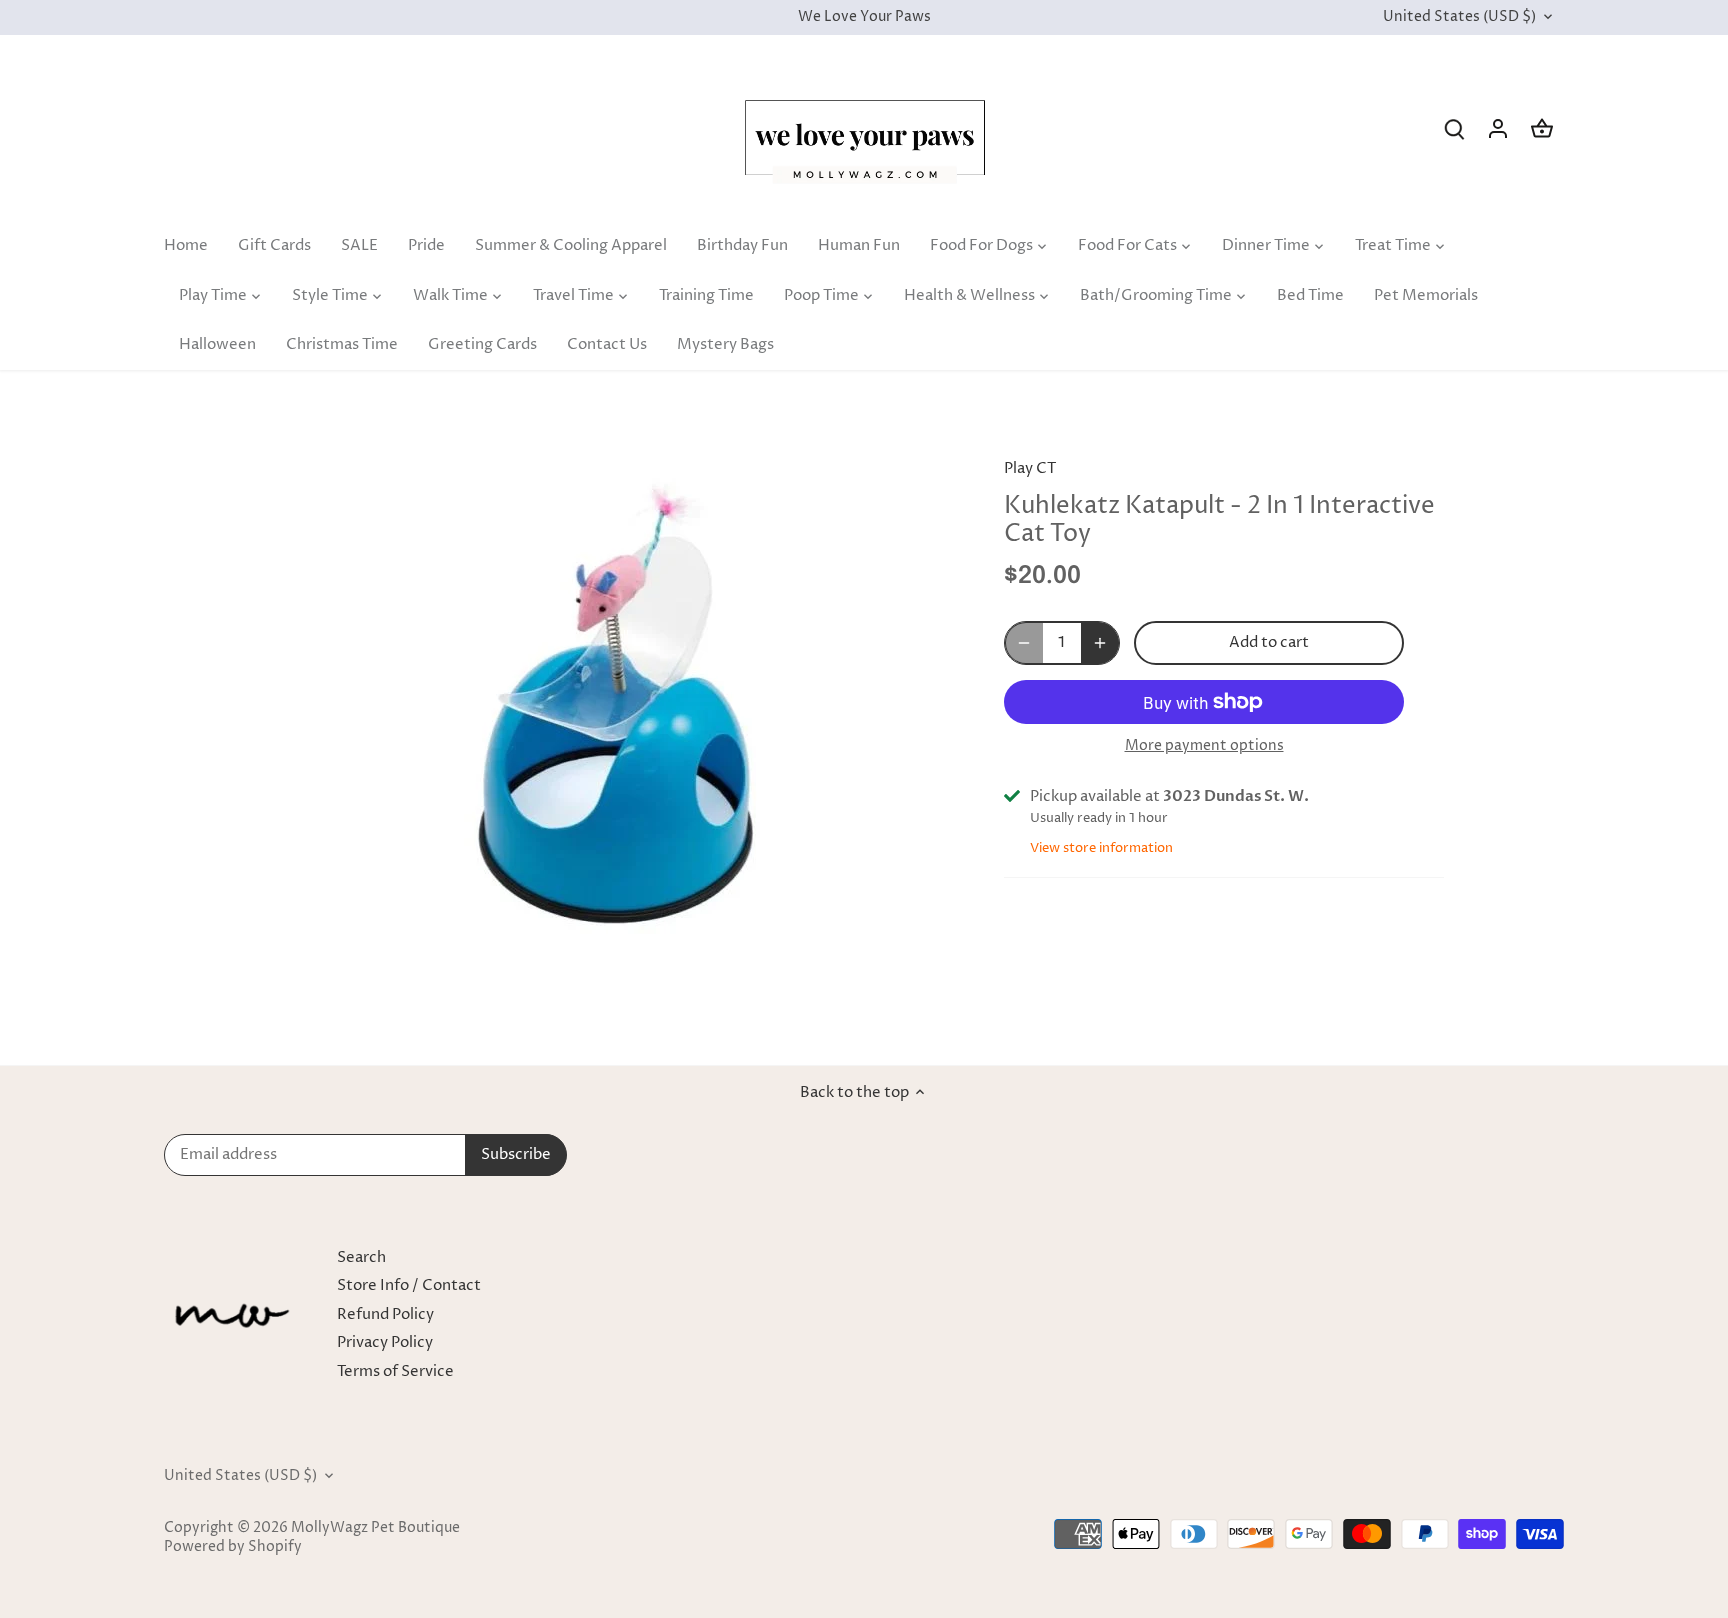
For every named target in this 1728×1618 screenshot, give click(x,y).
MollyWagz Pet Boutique (375, 1528)
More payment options (1204, 745)
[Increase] (1100, 643)
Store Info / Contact (409, 1285)
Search (361, 1257)
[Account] (1498, 128)
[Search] (1454, 128)
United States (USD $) (1459, 17)
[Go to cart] (1542, 128)
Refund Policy (385, 1314)
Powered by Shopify (233, 1547)
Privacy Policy (385, 1342)
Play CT (1030, 468)
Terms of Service (395, 1371)
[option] (620, 718)
